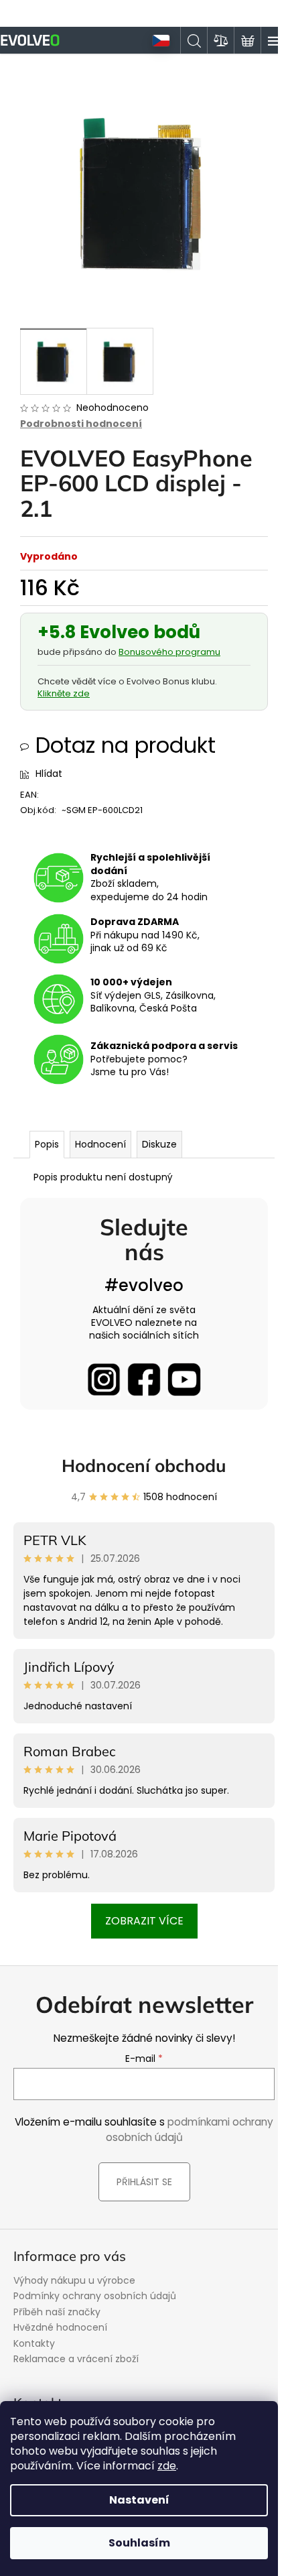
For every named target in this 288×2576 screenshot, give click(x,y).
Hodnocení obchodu (144, 1466)
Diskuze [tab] (159, 1144)
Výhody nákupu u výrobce (74, 2280)
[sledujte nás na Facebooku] (144, 1379)
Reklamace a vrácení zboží (76, 2359)
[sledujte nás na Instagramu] (104, 1379)
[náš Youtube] (184, 1379)
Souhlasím (139, 2543)
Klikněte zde (64, 693)
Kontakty (34, 2343)
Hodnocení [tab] (100, 1144)
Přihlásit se (144, 2182)
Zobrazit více (144, 1921)
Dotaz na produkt (126, 745)
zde (167, 2466)
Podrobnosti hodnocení (81, 424)
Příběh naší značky (57, 2312)
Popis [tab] (47, 1144)
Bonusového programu (169, 652)
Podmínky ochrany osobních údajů (95, 2296)
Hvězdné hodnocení (60, 2327)
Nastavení (139, 2500)
